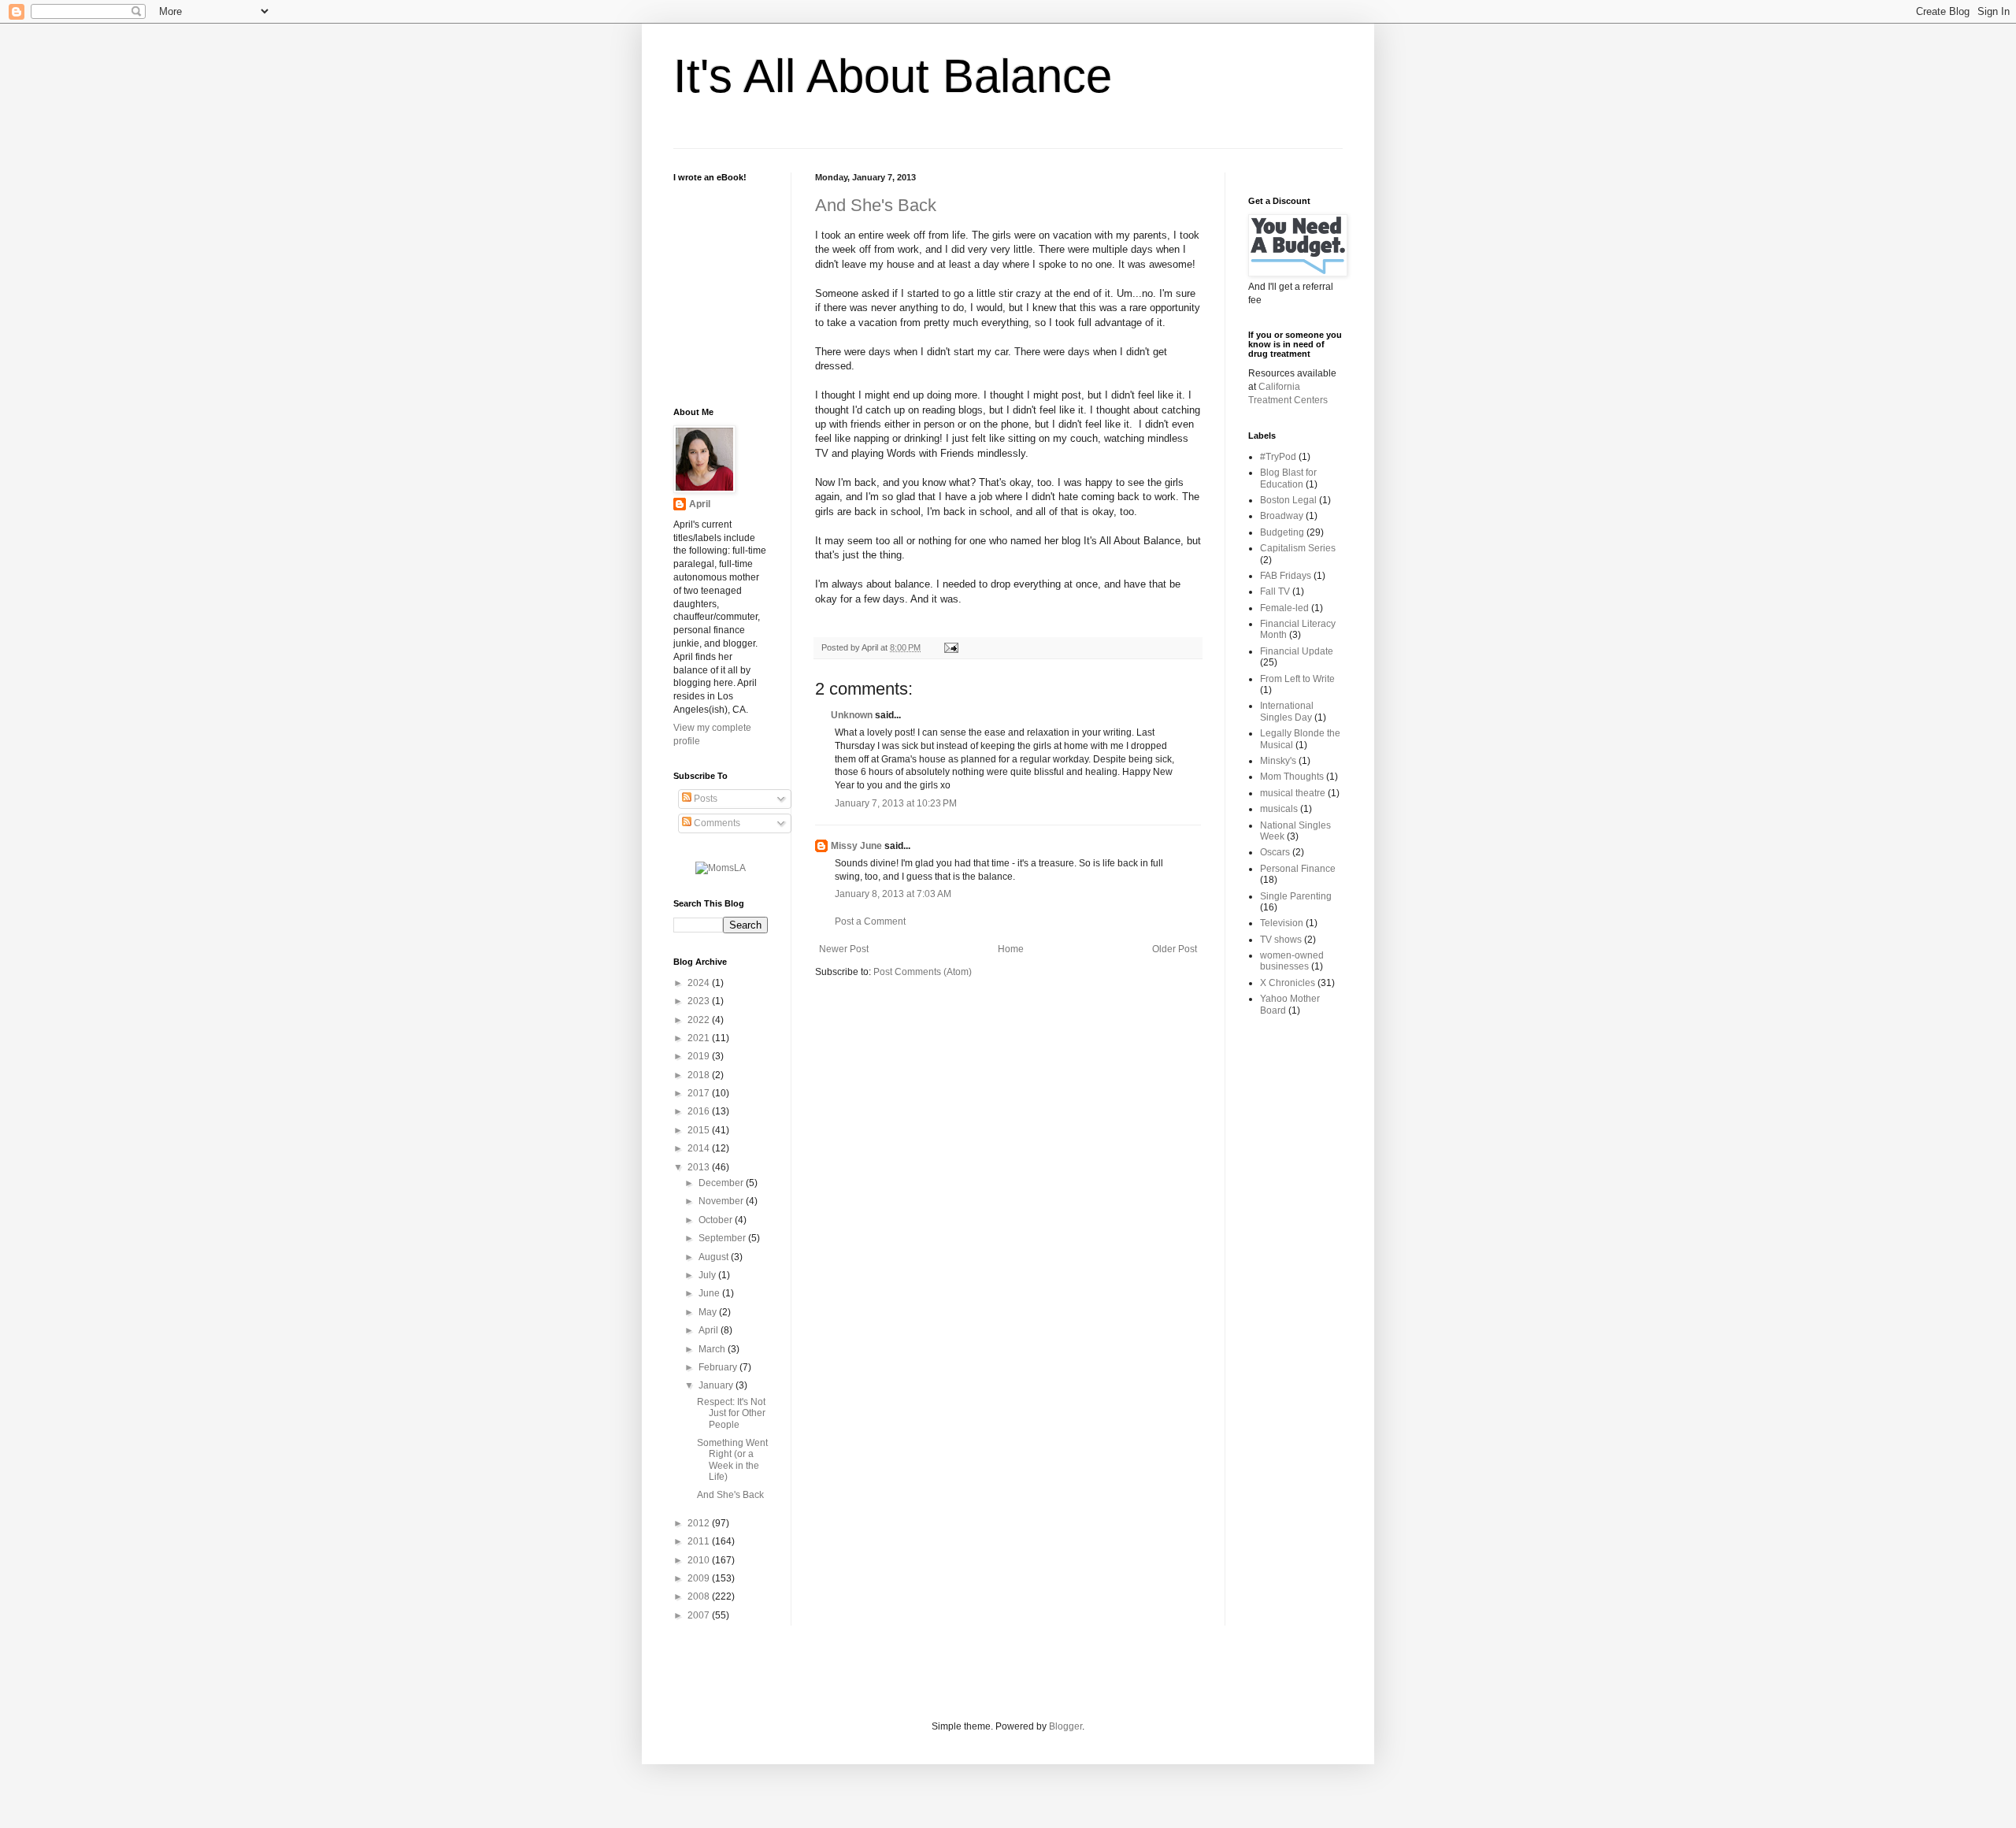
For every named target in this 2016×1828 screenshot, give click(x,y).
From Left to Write (1297, 679)
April (700, 504)
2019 (700, 1056)
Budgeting (1282, 532)
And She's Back (876, 205)
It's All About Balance (893, 76)
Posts (704, 799)
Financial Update (1297, 651)
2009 (700, 1578)
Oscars (1275, 852)
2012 (700, 1523)
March (713, 1349)
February (719, 1367)
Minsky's (1278, 761)
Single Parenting (1296, 896)
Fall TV (1275, 591)
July (708, 1275)
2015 (700, 1130)
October (717, 1220)
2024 (700, 983)
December (722, 1183)
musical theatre (1293, 793)
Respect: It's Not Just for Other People (731, 1413)
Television (1282, 923)
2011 (700, 1541)
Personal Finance (1298, 869)
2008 (700, 1596)
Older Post (1175, 949)
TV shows (1281, 940)
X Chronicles (1288, 983)
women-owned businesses (1292, 961)
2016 (700, 1111)
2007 (700, 1615)
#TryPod (1278, 457)
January (717, 1385)
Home (1011, 949)
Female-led (1284, 608)
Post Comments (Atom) (923, 972)
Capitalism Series (1298, 548)
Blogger (1065, 1726)
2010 (700, 1560)
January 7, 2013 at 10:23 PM (896, 803)
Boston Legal (1288, 500)
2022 (700, 1020)
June (710, 1293)
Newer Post (844, 949)
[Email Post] (949, 647)
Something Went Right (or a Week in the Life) (732, 1460)
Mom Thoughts (1292, 777)
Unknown (852, 715)
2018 (700, 1075)
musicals (1279, 809)
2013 (700, 1167)
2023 (700, 1001)
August (715, 1257)
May (709, 1312)
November (722, 1201)
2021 (700, 1038)
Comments (716, 823)
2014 (700, 1148)
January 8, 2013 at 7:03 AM (893, 894)
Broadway (1282, 516)
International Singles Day (1287, 711)
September (723, 1238)
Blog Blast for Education (1288, 478)
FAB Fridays (1286, 576)
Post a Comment (870, 921)
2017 (700, 1093)
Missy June (856, 846)
